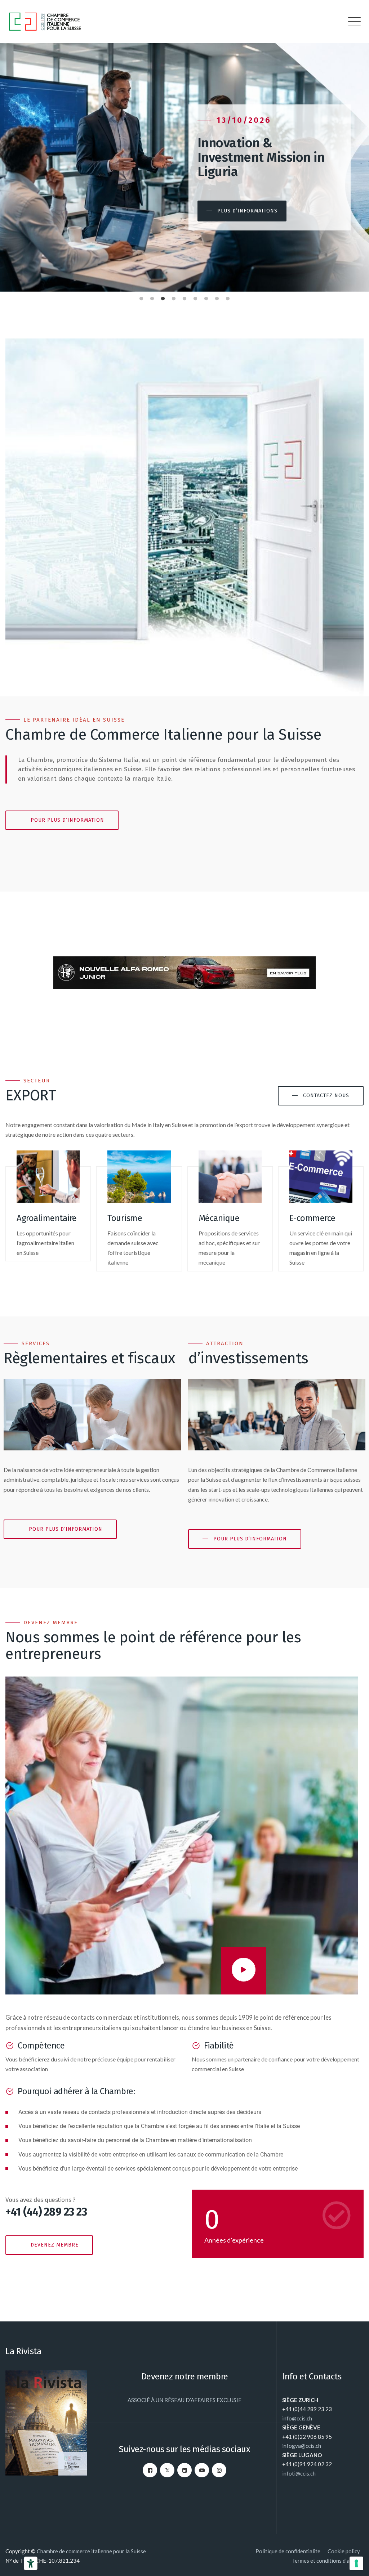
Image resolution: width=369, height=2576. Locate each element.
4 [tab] (174, 297)
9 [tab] (228, 297)
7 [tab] (206, 297)
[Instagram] (219, 2470)
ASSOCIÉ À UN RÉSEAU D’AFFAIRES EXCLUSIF (184, 2400)
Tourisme (125, 1218)
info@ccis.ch (297, 2418)
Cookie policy (344, 2551)
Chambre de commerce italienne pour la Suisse (91, 2551)
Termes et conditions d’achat (326, 2561)
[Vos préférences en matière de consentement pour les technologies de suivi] (356, 2563)
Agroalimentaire (47, 1218)
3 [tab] (163, 297)
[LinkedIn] (184, 2470)
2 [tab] (152, 297)
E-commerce (312, 1218)
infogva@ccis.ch (302, 2446)
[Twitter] (167, 2470)
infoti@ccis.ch (299, 2473)
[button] (242, 211)
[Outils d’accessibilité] (31, 2563)
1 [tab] (141, 297)
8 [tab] (217, 297)
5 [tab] (184, 297)
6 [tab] (195, 297)
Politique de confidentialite (288, 2551)
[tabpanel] (184, 167)
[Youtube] (202, 2470)
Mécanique (219, 1218)
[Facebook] (150, 2470)
